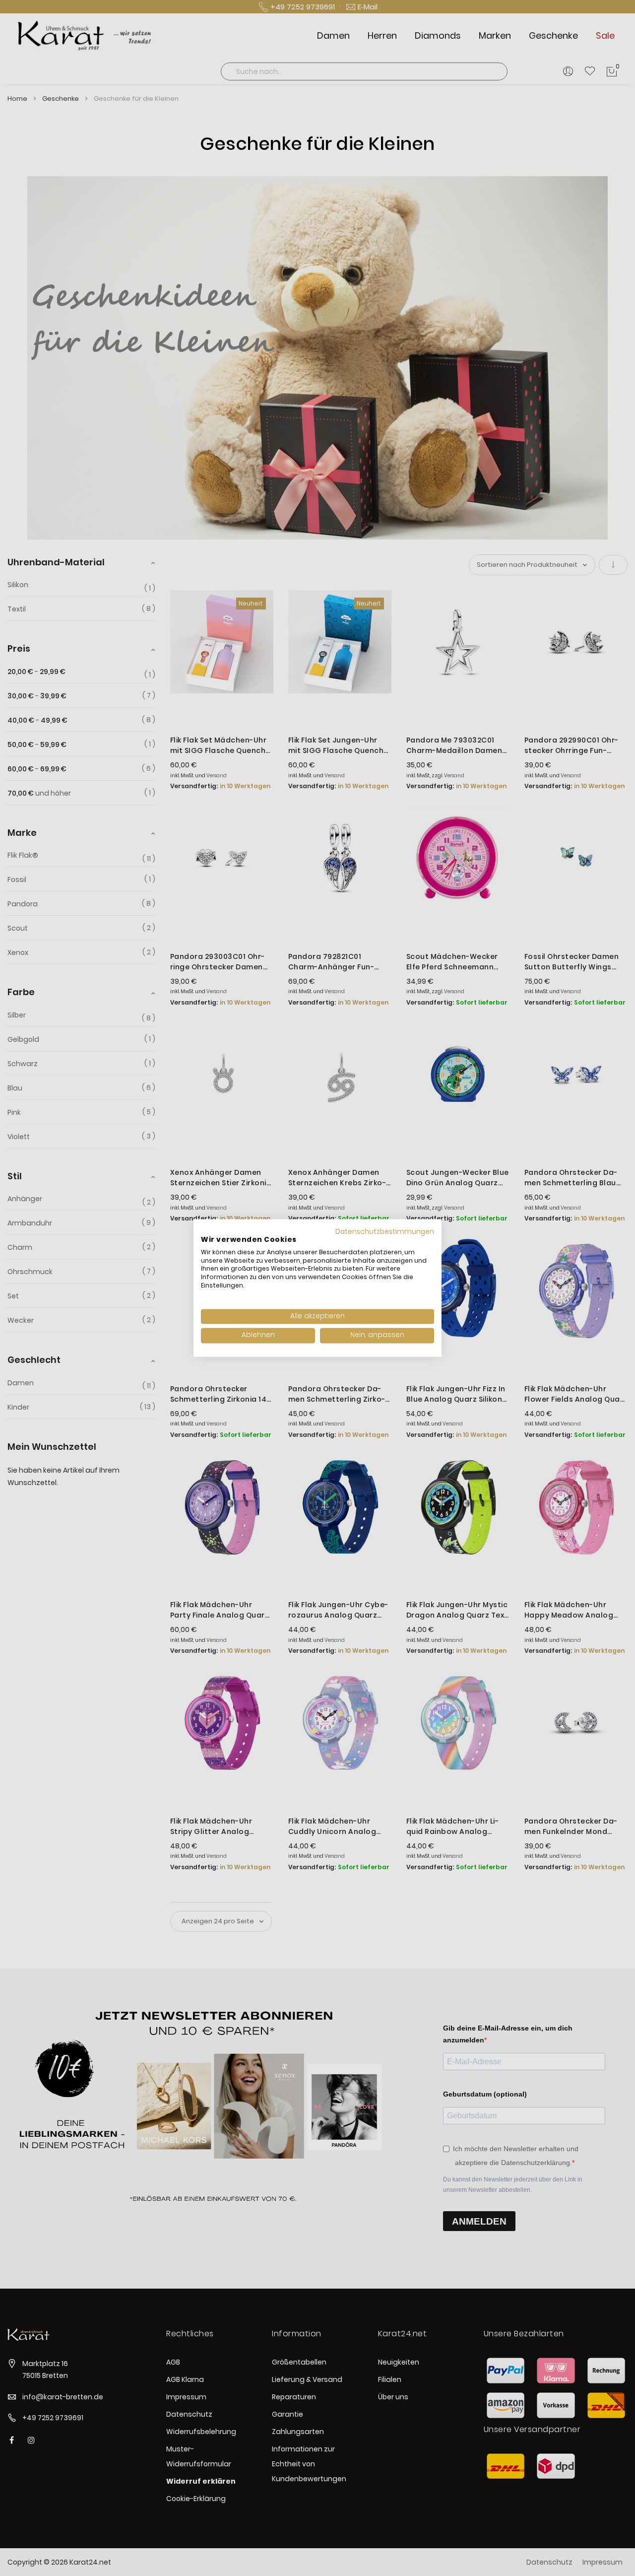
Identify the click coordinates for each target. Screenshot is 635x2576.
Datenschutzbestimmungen (385, 1232)
